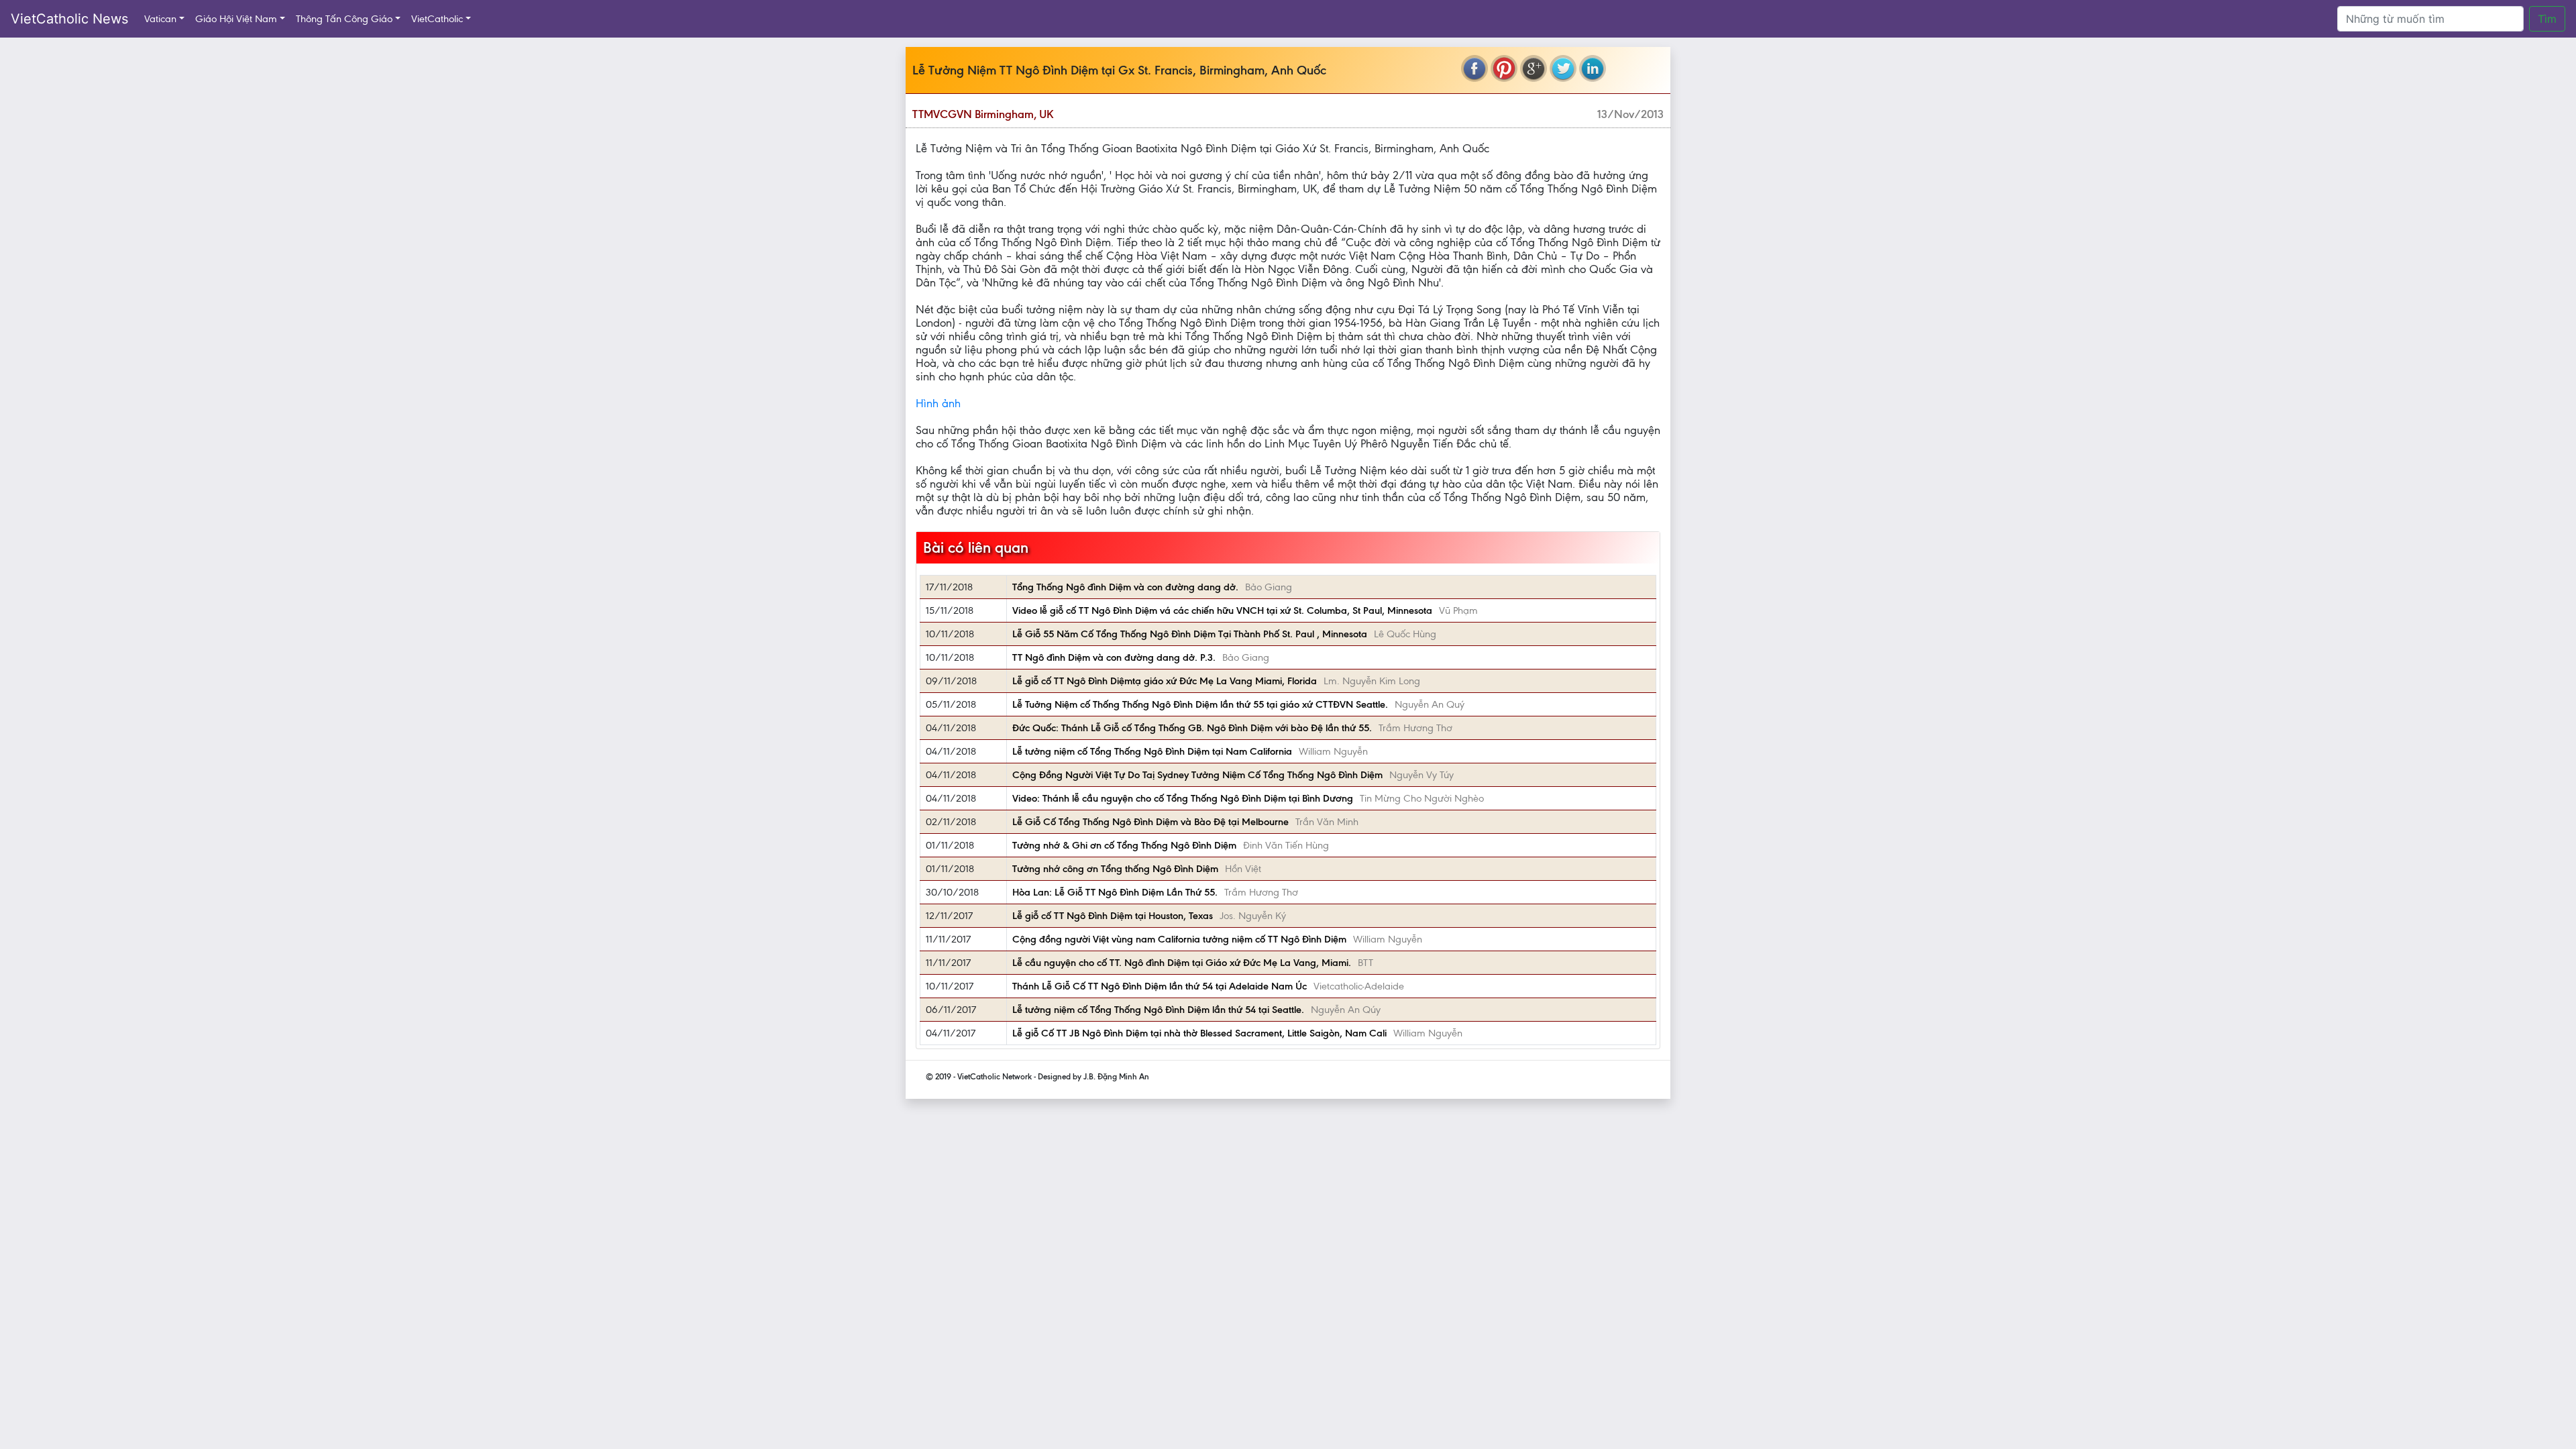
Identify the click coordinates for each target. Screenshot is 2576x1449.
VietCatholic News (69, 19)
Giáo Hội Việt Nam (236, 19)
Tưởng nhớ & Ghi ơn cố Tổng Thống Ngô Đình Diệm (1124, 845)
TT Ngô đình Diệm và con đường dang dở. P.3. (1114, 657)
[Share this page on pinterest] (1504, 68)
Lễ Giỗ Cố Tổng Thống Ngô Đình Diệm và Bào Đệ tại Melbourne (1150, 822)
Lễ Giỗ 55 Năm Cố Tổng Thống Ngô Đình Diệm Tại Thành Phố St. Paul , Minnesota (1190, 634)
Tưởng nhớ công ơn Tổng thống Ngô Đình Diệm (1115, 869)
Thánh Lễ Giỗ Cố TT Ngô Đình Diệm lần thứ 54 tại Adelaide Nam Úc (1160, 986)
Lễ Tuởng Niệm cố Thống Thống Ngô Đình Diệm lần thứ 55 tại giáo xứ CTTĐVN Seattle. (1200, 704)
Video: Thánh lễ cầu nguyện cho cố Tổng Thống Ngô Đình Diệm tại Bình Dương (1183, 798)
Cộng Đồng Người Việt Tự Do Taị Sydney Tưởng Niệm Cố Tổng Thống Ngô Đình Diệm (1197, 775)
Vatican (160, 19)
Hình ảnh (938, 403)
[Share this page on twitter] (1563, 68)
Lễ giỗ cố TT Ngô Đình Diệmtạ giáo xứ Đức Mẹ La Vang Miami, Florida (1165, 681)
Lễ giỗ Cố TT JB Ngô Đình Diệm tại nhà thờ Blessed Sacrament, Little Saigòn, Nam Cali (1199, 1033)
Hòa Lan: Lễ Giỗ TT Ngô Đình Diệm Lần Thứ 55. (1115, 892)
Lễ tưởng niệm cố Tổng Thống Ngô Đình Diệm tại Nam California (1152, 751)
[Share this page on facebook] (1474, 68)
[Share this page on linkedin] (1593, 68)
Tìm (2547, 19)
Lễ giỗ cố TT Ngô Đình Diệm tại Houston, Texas (1113, 916)
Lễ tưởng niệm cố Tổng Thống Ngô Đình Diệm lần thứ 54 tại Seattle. (1158, 1010)
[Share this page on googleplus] (1534, 68)
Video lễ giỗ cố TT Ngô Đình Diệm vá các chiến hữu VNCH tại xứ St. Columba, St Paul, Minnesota (1222, 610)
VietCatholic (437, 19)
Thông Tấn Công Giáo (344, 19)
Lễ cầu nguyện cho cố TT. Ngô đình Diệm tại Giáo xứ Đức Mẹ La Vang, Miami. (1182, 963)
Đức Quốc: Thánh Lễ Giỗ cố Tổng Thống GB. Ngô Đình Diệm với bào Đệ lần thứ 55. (1192, 728)
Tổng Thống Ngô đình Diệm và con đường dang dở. (1125, 587)
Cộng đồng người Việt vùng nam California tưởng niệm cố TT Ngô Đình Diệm (1179, 939)
